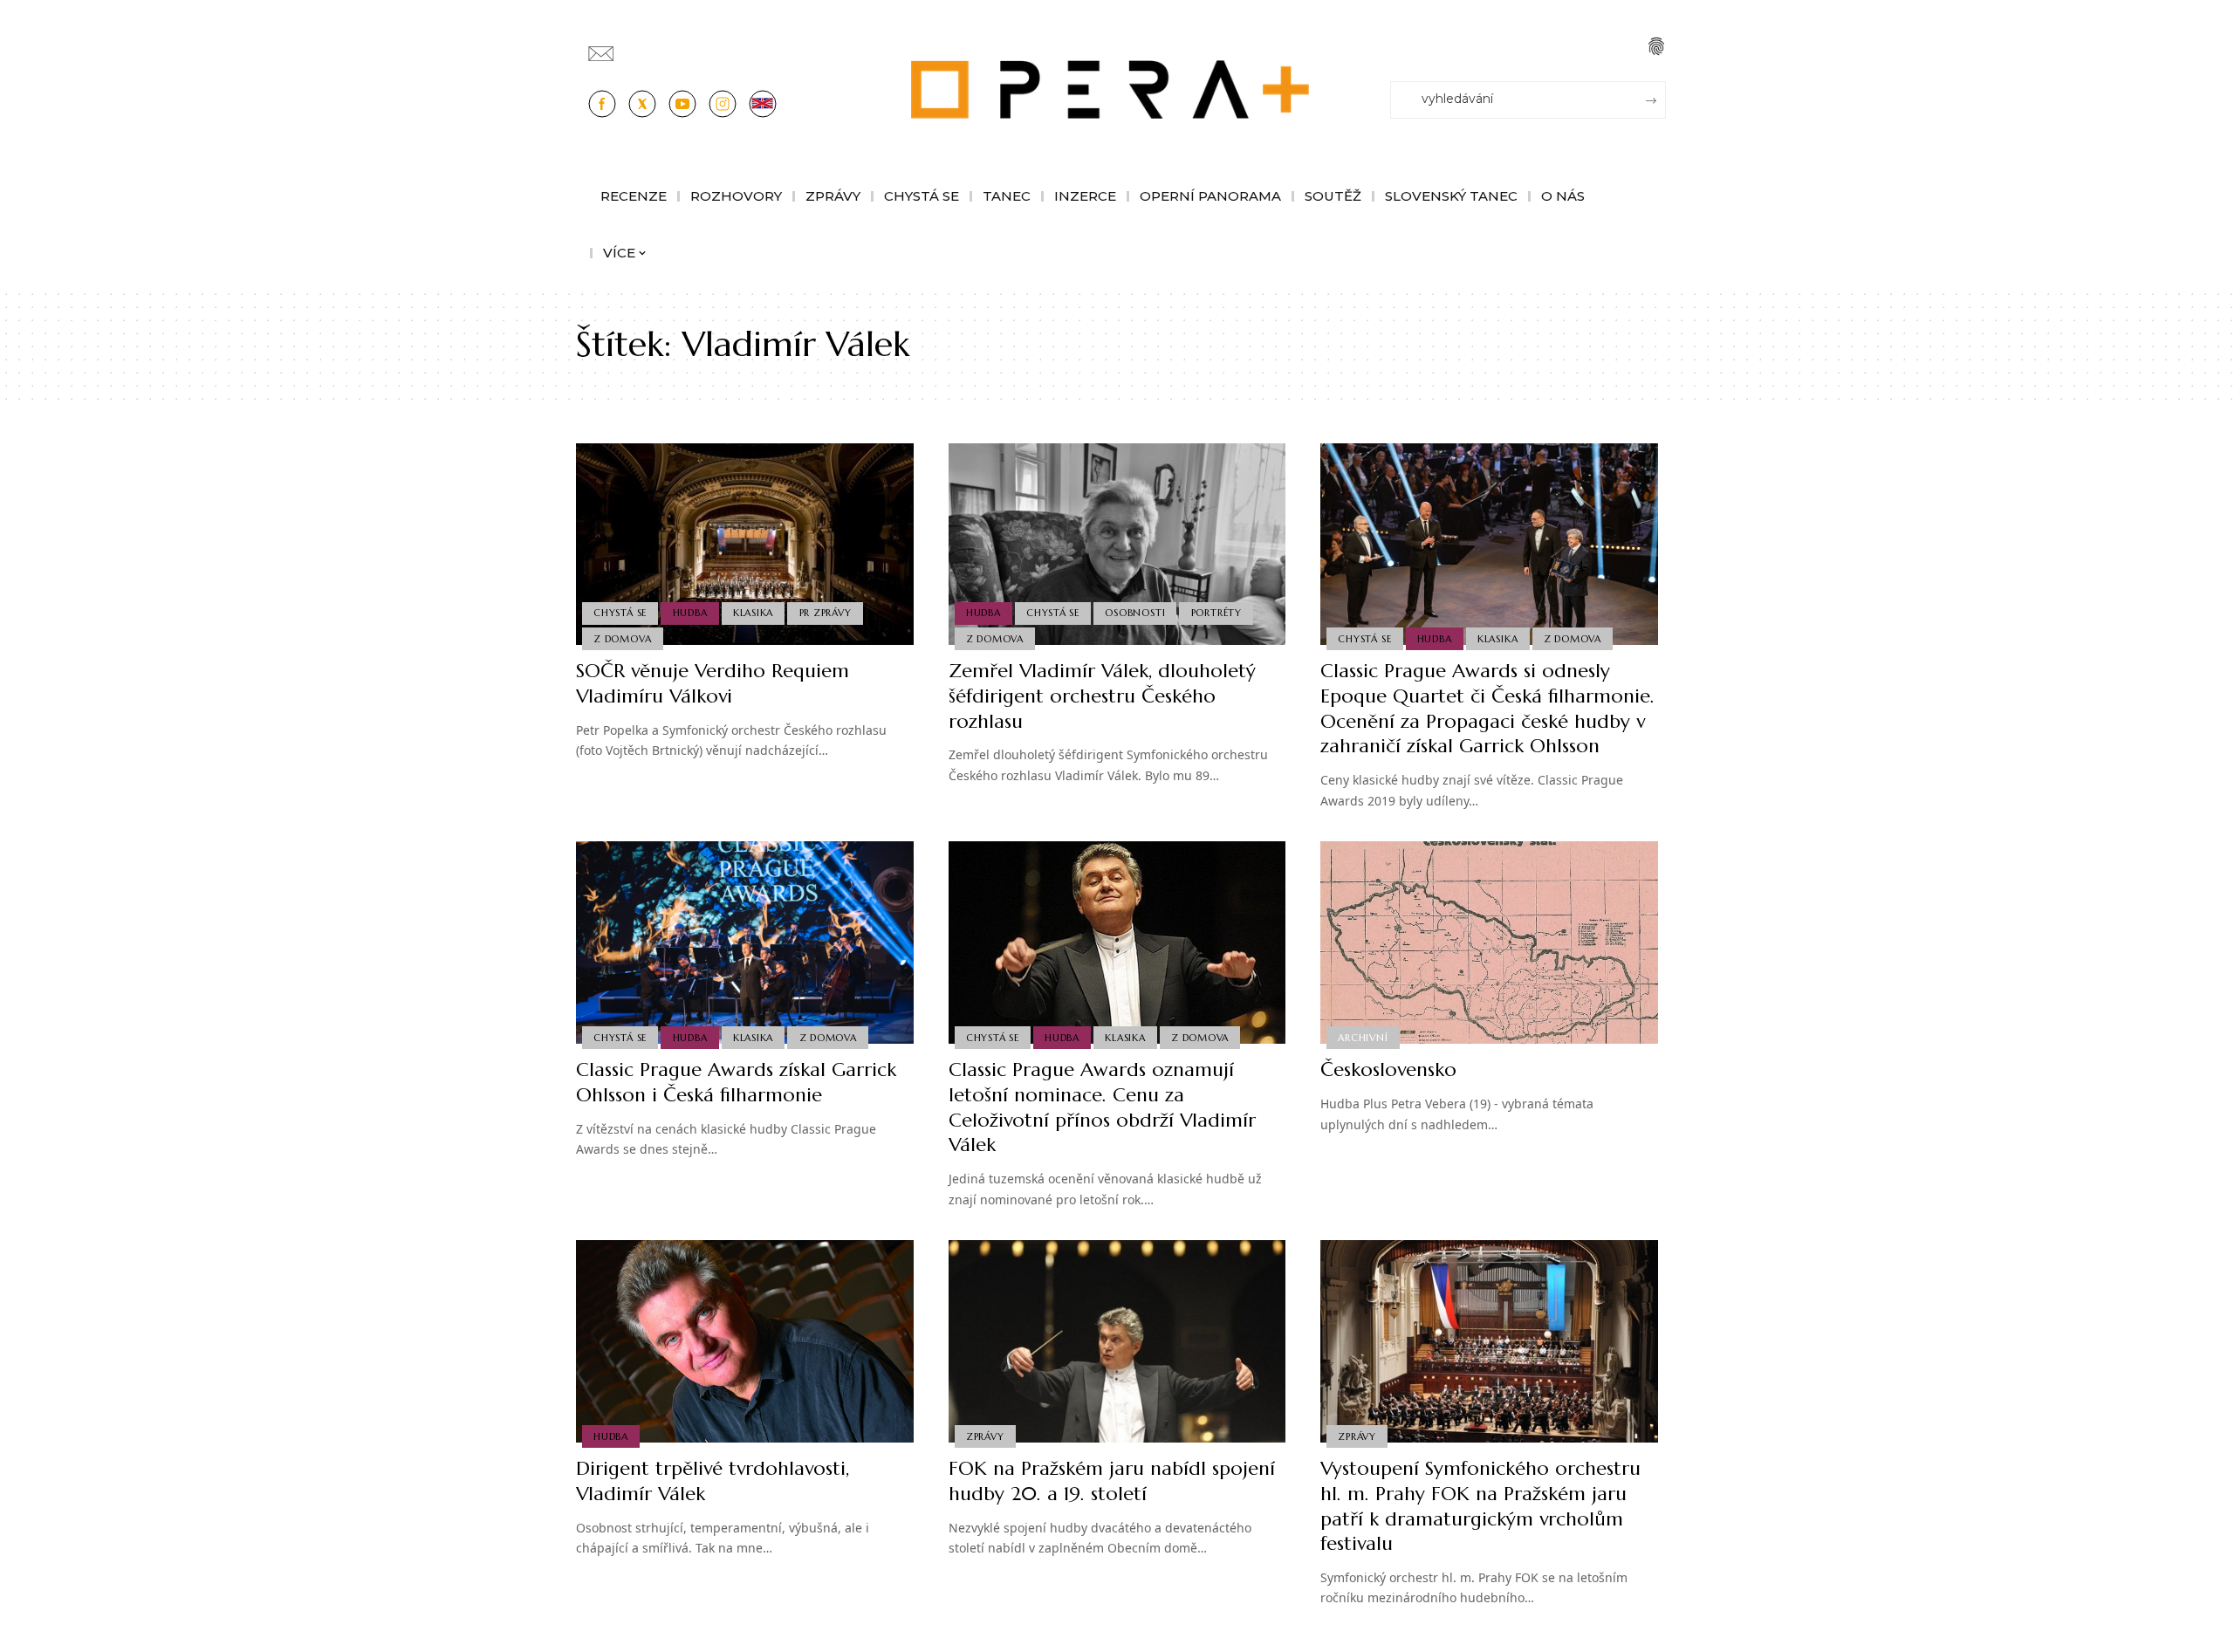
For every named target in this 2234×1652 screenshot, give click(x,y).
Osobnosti (1135, 613)
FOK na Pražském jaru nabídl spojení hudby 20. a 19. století (1112, 1481)
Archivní (1363, 1038)
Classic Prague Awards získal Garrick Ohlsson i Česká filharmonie (736, 1082)
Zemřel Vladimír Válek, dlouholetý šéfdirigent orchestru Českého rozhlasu (1102, 696)
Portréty (1216, 613)
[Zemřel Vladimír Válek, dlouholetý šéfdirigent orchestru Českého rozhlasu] (1117, 545)
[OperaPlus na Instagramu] (723, 104)
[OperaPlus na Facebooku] (602, 104)
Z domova (622, 639)
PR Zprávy (826, 613)
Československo (1388, 1069)
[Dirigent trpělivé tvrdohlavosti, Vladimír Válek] (745, 1341)
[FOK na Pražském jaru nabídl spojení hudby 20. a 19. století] (1117, 1341)
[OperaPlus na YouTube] (682, 104)
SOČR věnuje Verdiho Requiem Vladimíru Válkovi (713, 683)
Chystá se (620, 613)
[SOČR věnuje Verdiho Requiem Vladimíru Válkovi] (745, 545)
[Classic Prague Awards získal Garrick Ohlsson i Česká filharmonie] (745, 943)
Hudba (690, 613)
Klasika (753, 613)
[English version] (763, 104)
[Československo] (1489, 943)
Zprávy (985, 1436)
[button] (1656, 46)
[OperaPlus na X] (642, 104)
